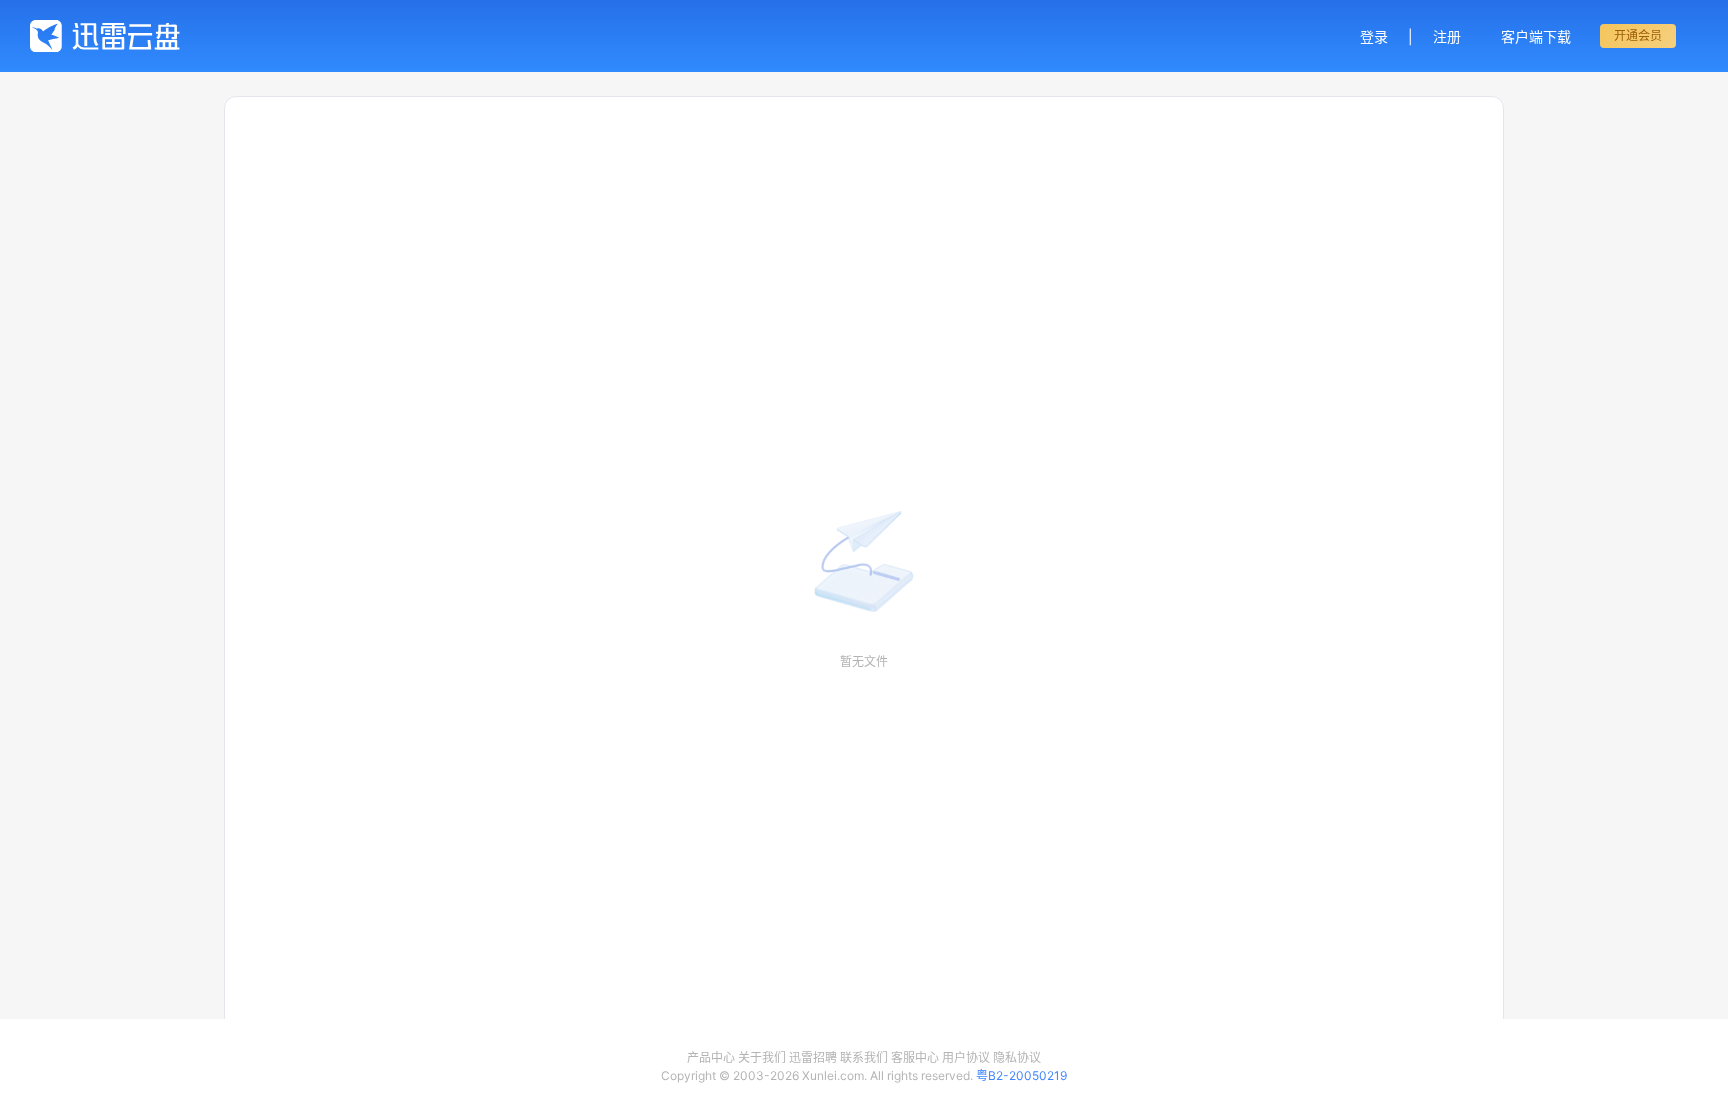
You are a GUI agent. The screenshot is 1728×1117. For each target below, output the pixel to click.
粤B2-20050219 (1021, 1075)
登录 (1374, 36)
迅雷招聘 (813, 1057)
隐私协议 (1017, 1057)
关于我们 (762, 1057)
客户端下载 (1536, 36)
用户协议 (966, 1057)
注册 (1447, 36)
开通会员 (1638, 35)
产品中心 (711, 1057)
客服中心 (915, 1057)
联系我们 (864, 1057)
